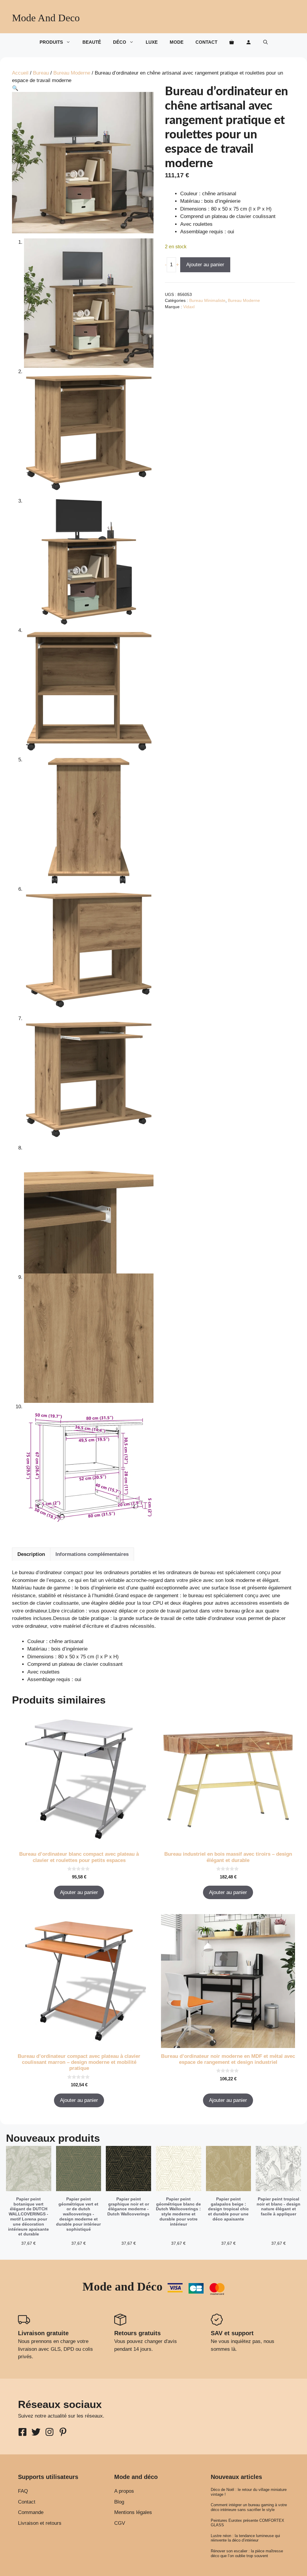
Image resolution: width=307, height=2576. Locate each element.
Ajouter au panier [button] (79, 1892)
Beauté (92, 42)
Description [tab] (31, 1554)
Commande (31, 2512)
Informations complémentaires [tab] (92, 1554)
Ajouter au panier (205, 265)
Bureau (41, 73)
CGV (120, 2523)
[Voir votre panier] (232, 42)
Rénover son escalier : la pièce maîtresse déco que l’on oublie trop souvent (247, 2553)
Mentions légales (133, 2512)
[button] (265, 42)
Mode (177, 42)
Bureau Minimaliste (207, 301)
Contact (206, 42)
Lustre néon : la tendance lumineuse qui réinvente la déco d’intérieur (245, 2538)
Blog (119, 2502)
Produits (51, 42)
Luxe (152, 42)
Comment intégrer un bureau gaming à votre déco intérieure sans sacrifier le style (249, 2507)
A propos (124, 2491)
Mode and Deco (46, 18)
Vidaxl (189, 307)
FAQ (23, 2491)
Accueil (20, 73)
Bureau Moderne (72, 73)
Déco (120, 42)
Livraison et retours (40, 2523)
